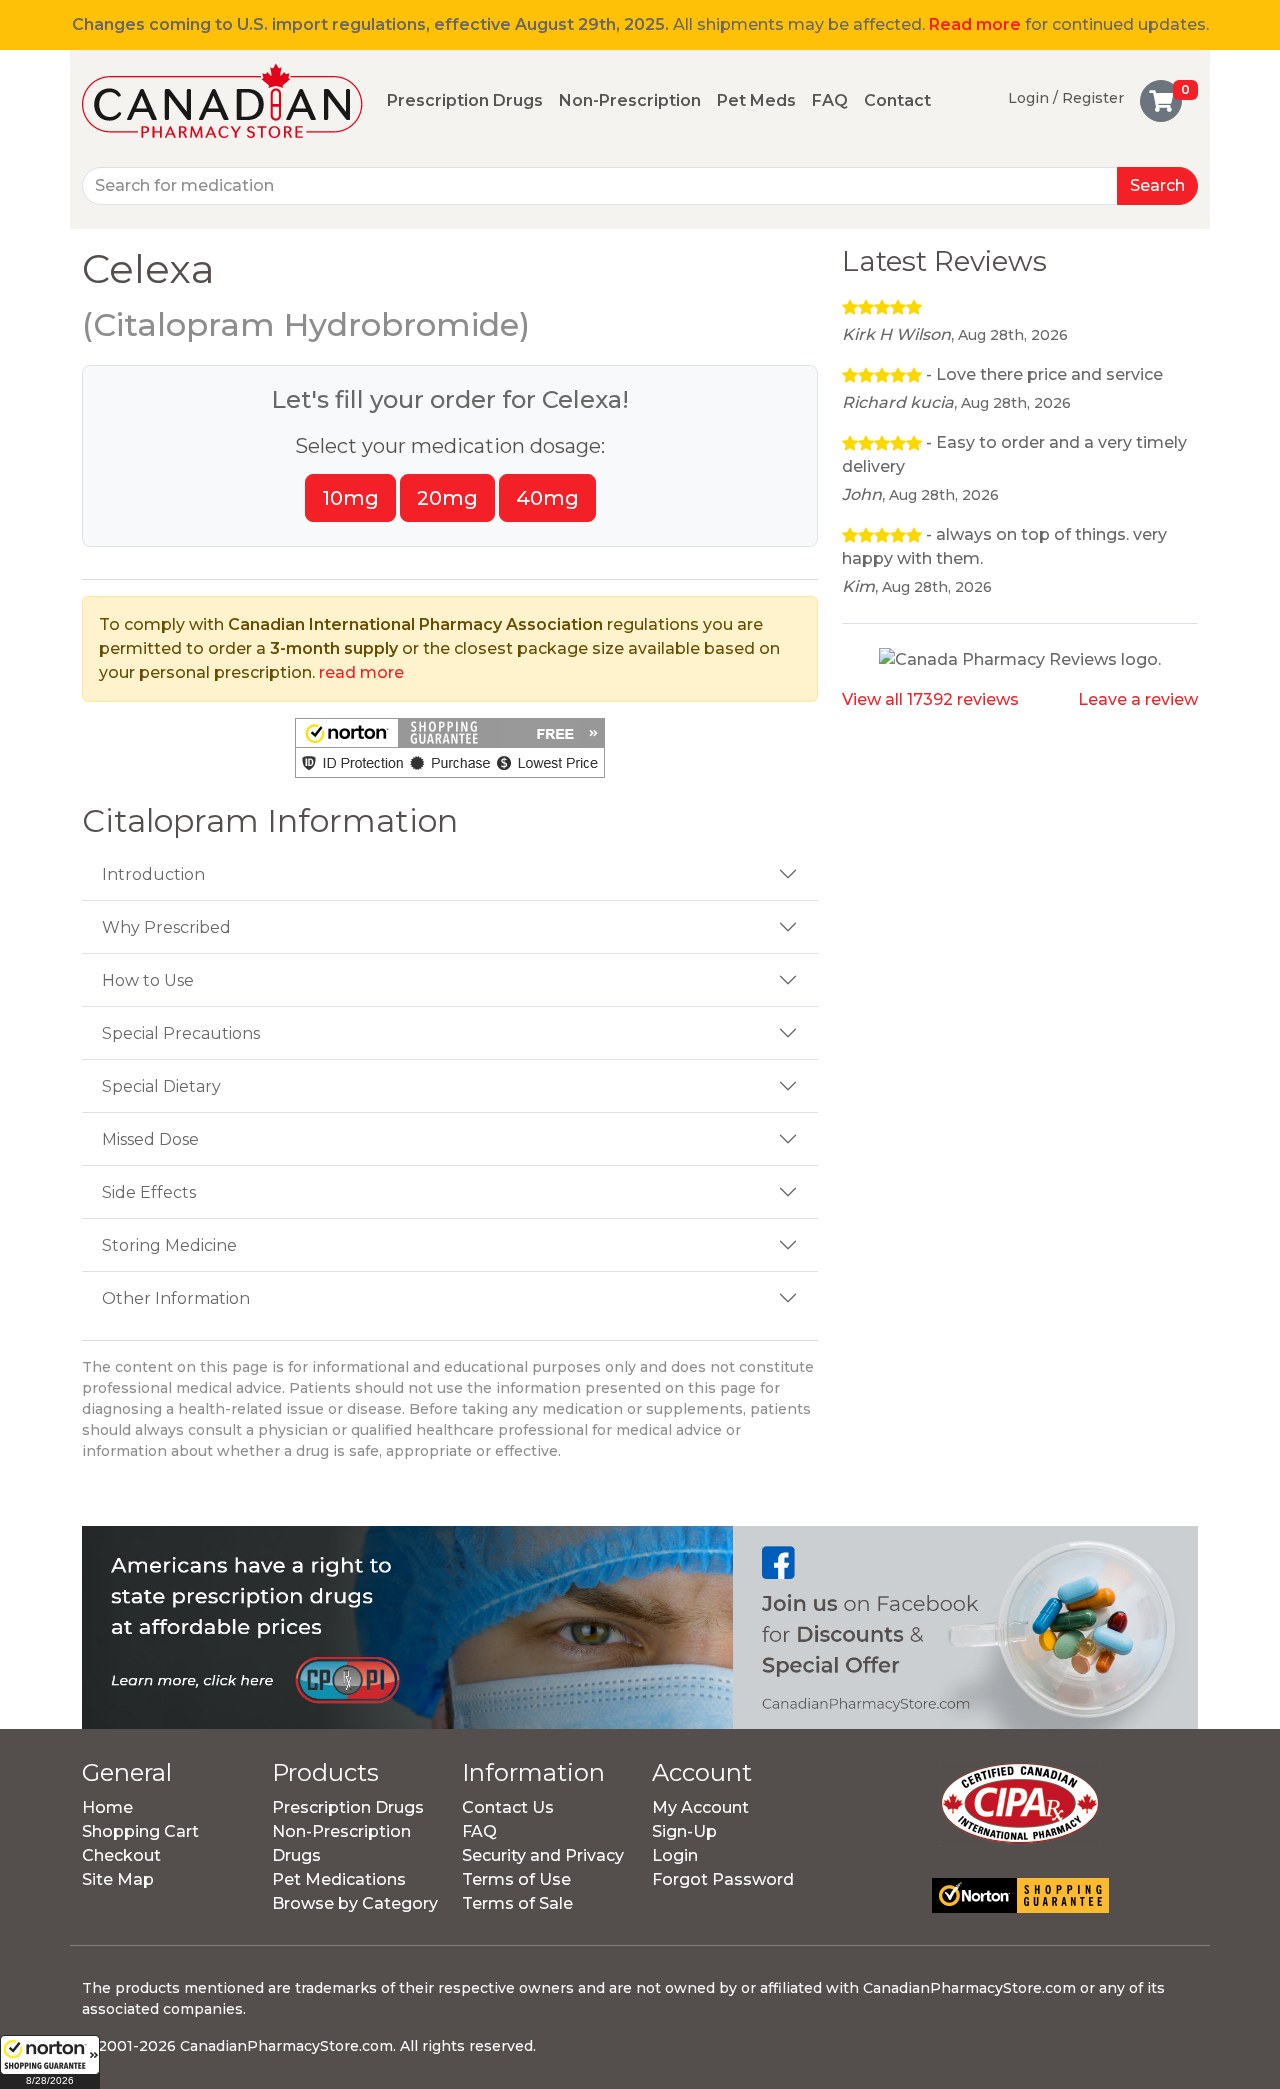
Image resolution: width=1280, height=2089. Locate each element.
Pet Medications (339, 1879)
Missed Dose (150, 1139)
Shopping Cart (140, 1831)
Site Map (118, 1879)
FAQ (830, 100)
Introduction (153, 874)
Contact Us (508, 1807)
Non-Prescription (630, 100)
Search (1157, 185)
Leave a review (1138, 699)
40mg (547, 498)
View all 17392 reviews (930, 699)
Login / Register (1066, 98)
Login (675, 1855)
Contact (897, 100)
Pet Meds (756, 100)
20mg (447, 498)
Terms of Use (516, 1879)
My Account (700, 1807)
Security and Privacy (543, 1855)
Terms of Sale (517, 1903)
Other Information (176, 1298)
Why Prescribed (166, 927)
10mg (350, 498)
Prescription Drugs (465, 100)
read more (361, 672)
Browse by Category (355, 1903)
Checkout (121, 1855)
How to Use (148, 980)
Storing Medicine (169, 1245)
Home (107, 1807)
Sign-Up (684, 1831)
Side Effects (149, 1192)
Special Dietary (161, 1086)
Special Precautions (181, 1033)
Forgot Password (723, 1879)
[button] (50, 2062)
